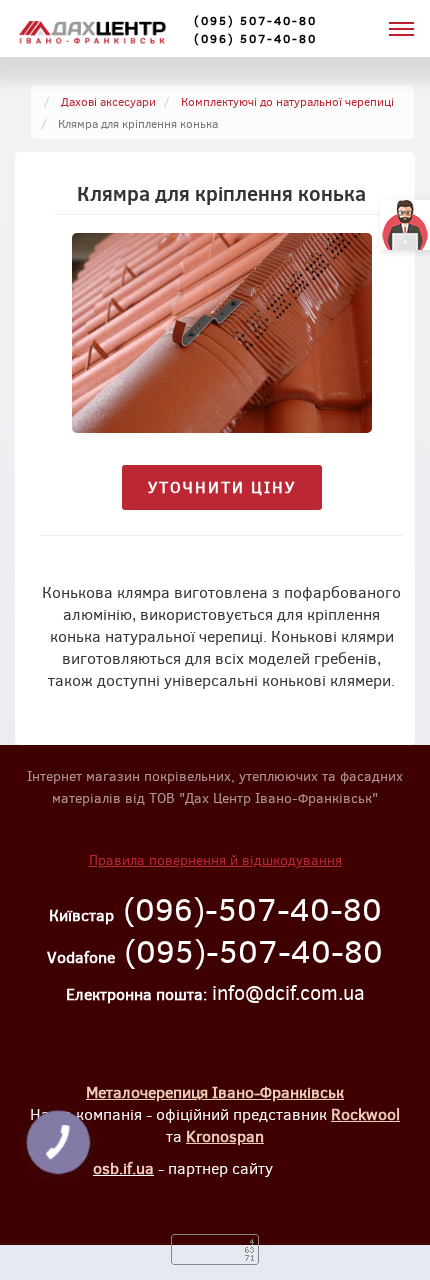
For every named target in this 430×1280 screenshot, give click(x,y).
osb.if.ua (123, 1167)
